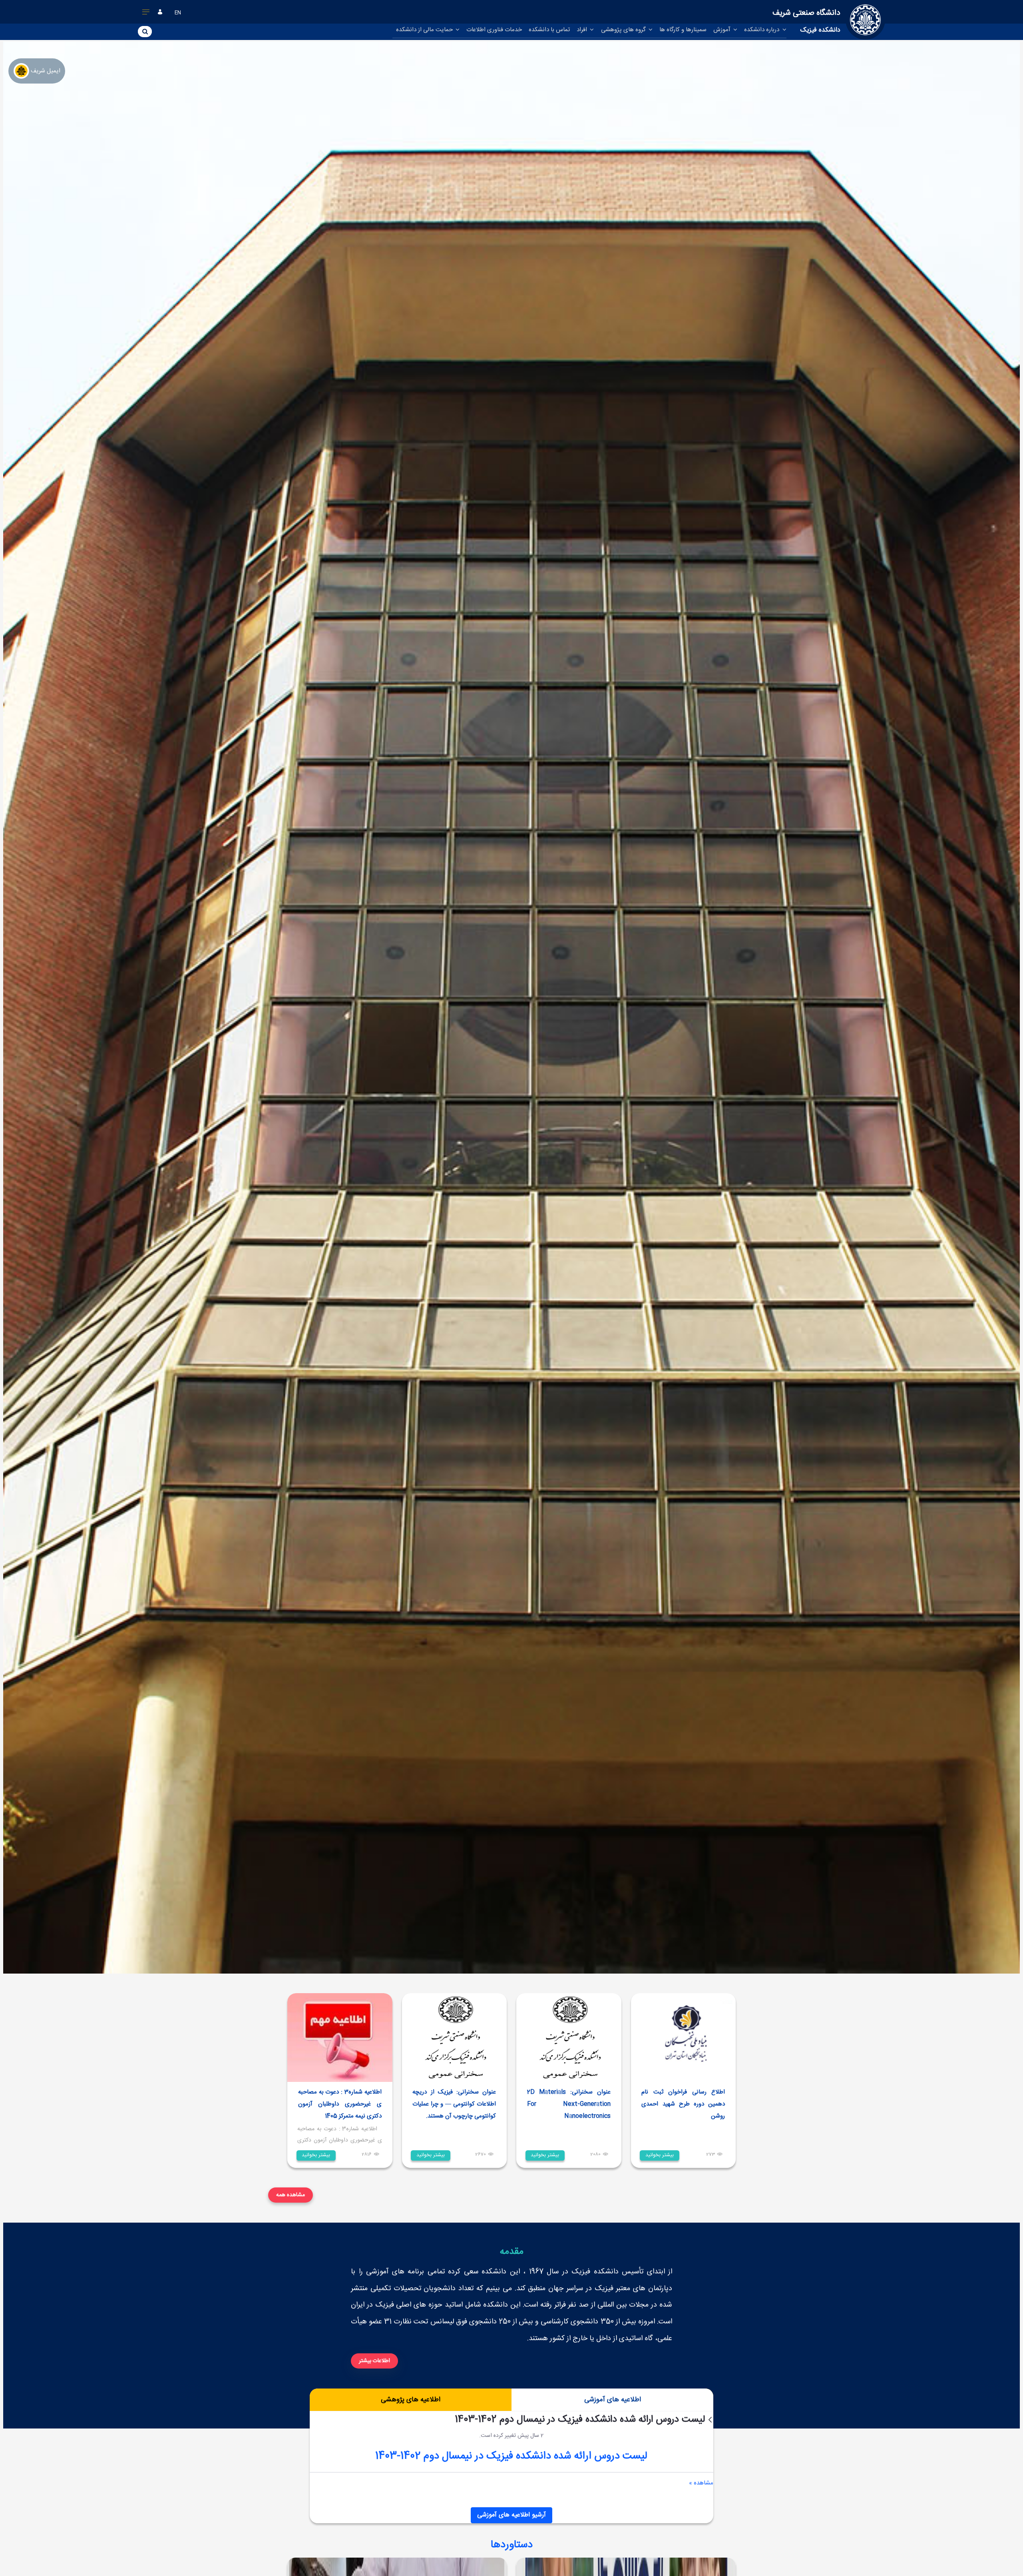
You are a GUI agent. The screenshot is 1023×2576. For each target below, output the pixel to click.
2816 (367, 2155)
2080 (595, 2155)
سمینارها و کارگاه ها (683, 30)
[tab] (612, 2400)
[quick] (146, 14)
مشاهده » (701, 2483)
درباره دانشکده (762, 30)
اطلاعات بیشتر (374, 2361)
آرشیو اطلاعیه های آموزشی (511, 2515)
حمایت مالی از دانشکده (425, 30)
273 (711, 2155)
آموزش (723, 30)
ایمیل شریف (46, 71)
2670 (481, 2155)
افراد (583, 30)
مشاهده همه (291, 2195)
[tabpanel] (512, 2467)
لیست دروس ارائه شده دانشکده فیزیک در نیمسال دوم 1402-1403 (511, 2456)
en (178, 13)
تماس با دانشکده (549, 30)
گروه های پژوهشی (624, 30)
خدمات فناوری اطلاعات (494, 30)
